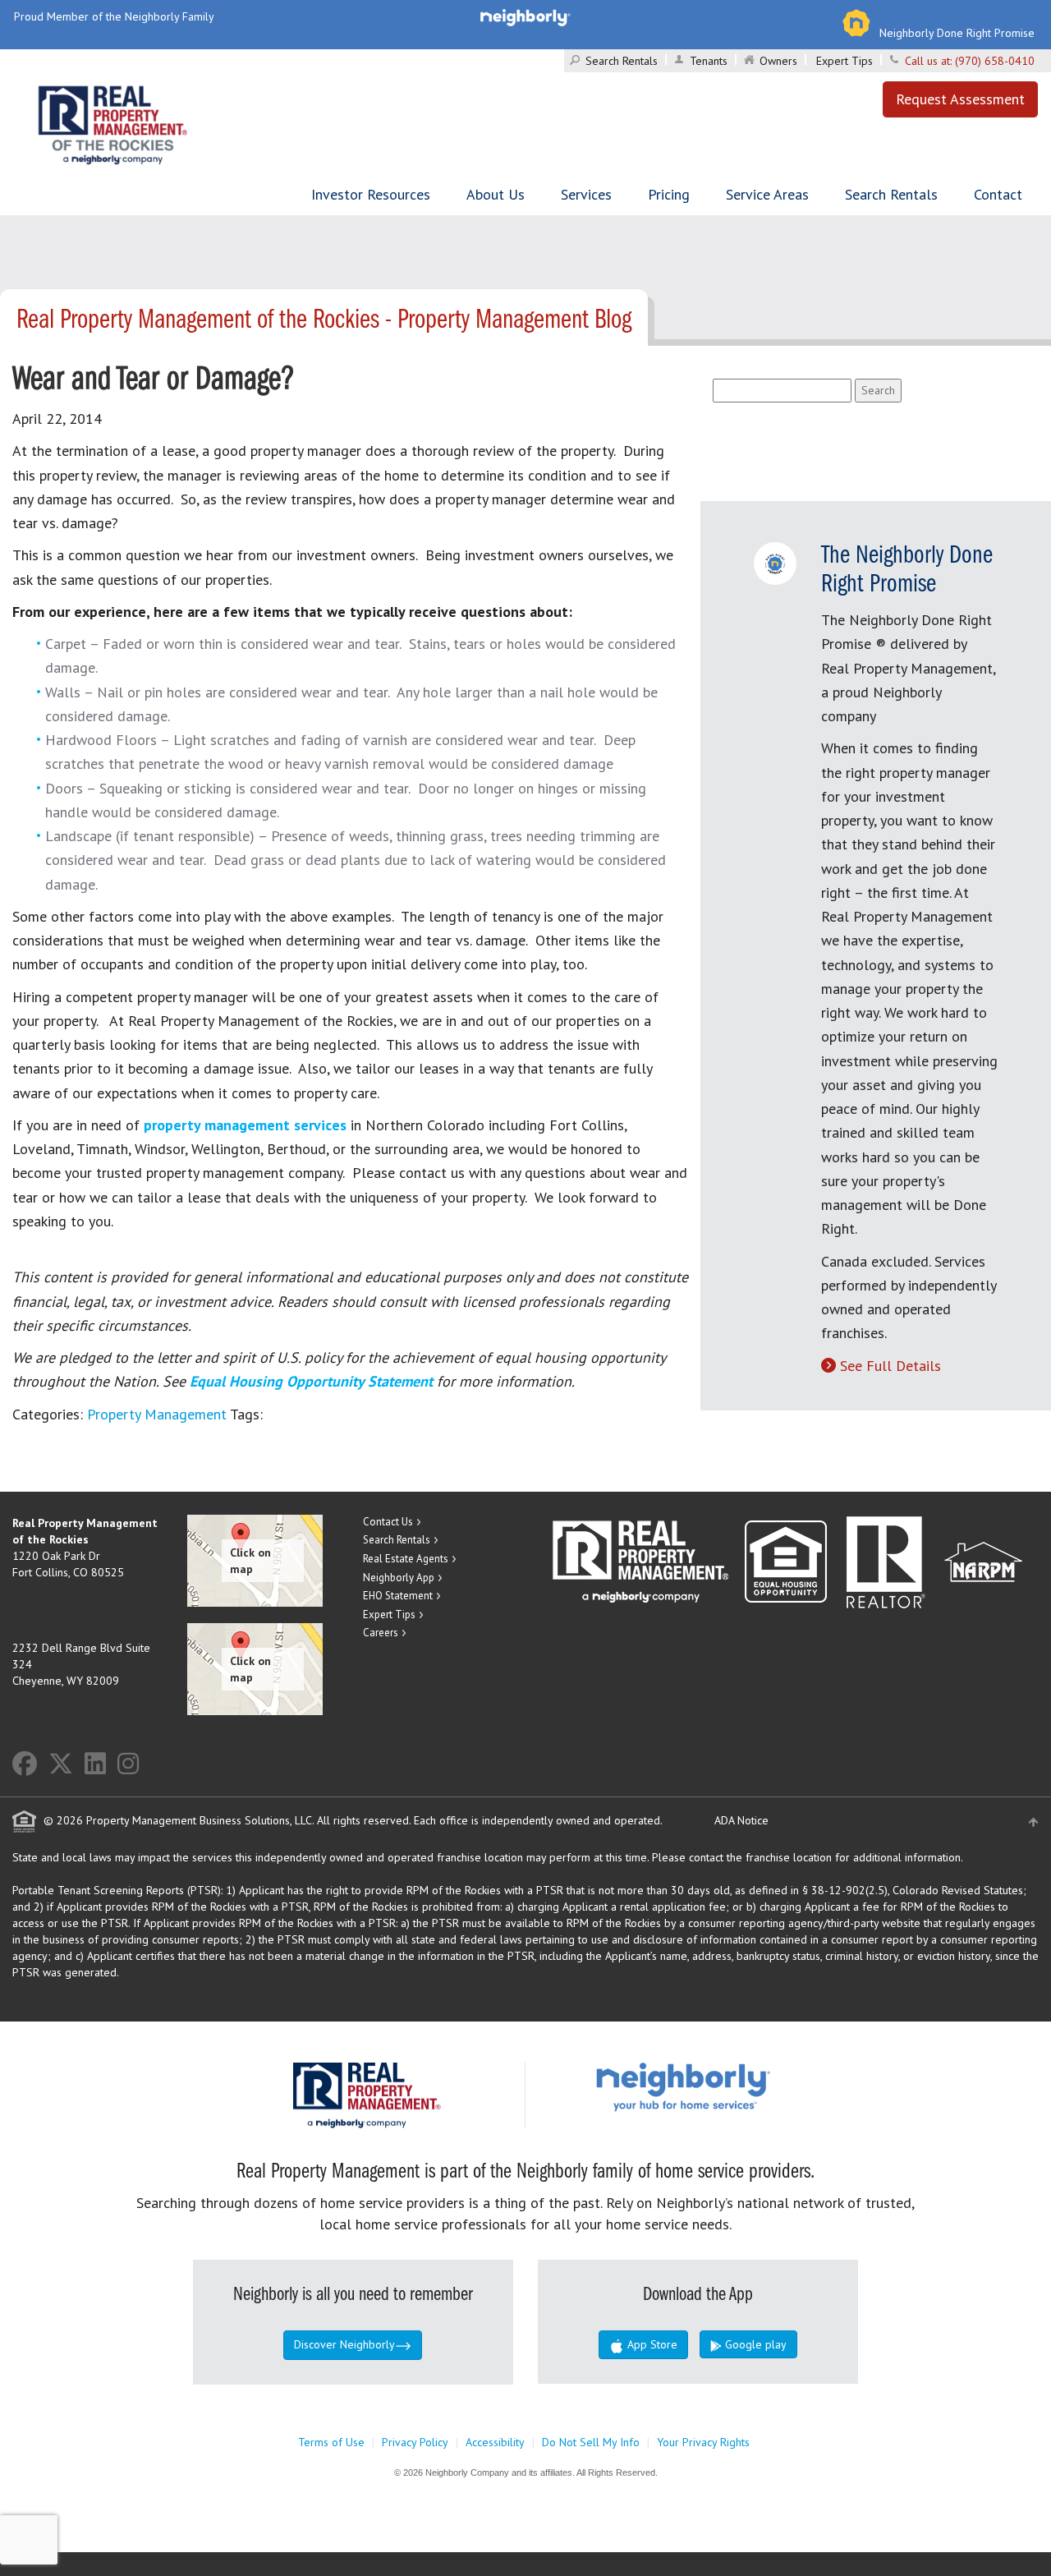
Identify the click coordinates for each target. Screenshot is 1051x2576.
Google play (754, 2344)
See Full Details (890, 1366)
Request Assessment (960, 99)
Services (586, 194)
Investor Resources (371, 194)
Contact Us (388, 1522)
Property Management (157, 1414)
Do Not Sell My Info (591, 2442)
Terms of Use (331, 2442)
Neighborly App (399, 1578)
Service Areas (767, 194)
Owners (778, 61)
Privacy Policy (415, 2442)
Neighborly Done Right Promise (957, 33)
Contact (998, 194)
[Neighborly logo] (525, 16)
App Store (651, 2344)
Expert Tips (844, 61)
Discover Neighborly (344, 2344)
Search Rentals (622, 61)
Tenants (709, 61)
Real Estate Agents (406, 1559)
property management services (245, 1125)
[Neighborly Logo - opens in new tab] (732, 2086)
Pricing (669, 194)
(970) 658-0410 (995, 61)
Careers (381, 1633)
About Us (496, 194)
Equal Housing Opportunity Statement (313, 1381)
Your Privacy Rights (703, 2442)
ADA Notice (741, 1820)
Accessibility (495, 2442)
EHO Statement (398, 1596)
